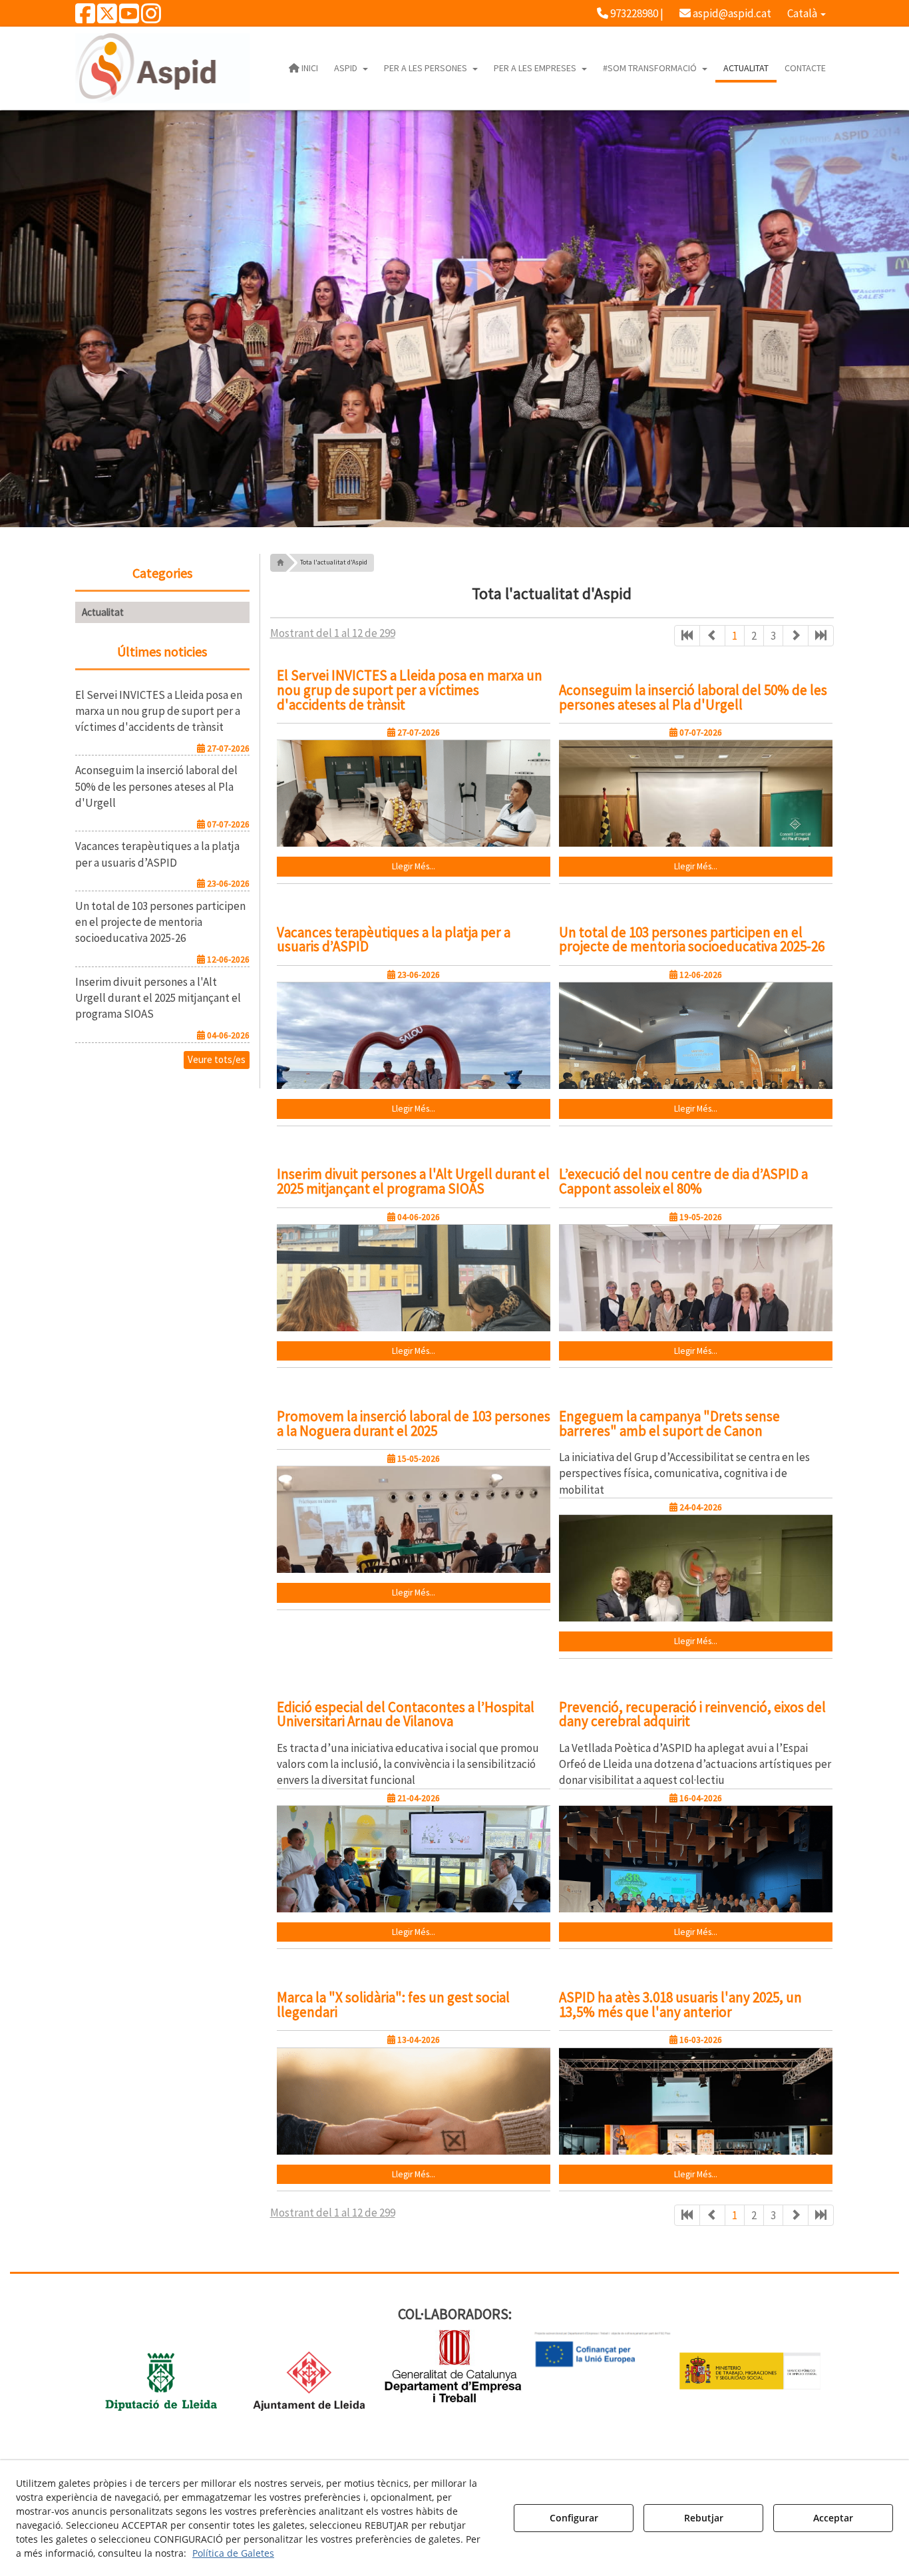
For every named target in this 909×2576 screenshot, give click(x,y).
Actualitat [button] (103, 612)
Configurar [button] (574, 2518)
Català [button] (803, 13)
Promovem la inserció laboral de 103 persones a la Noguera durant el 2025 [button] (414, 1423)
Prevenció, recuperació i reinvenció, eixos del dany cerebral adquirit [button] (692, 1714)
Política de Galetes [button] (233, 2553)
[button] (85, 18)
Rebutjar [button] (704, 2518)
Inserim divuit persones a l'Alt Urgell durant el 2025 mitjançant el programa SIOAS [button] (413, 1181)
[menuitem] (630, 13)
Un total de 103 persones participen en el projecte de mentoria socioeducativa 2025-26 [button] (692, 940)
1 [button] (735, 636)
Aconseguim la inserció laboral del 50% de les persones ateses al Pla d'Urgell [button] (693, 697)
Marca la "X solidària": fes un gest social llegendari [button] (393, 2005)
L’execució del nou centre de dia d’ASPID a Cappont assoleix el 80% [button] (683, 1181)
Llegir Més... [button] (414, 866)
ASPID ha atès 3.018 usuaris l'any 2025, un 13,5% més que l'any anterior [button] (680, 2005)
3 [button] (773, 636)
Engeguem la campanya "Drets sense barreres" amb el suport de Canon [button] (669, 1423)
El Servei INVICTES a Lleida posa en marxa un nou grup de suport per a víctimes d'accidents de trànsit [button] (410, 690)
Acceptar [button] (833, 2518)
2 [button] (754, 636)
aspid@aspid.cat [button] (731, 13)
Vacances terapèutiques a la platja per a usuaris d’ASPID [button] (394, 940)
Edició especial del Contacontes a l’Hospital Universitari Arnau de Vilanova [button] (406, 1714)
